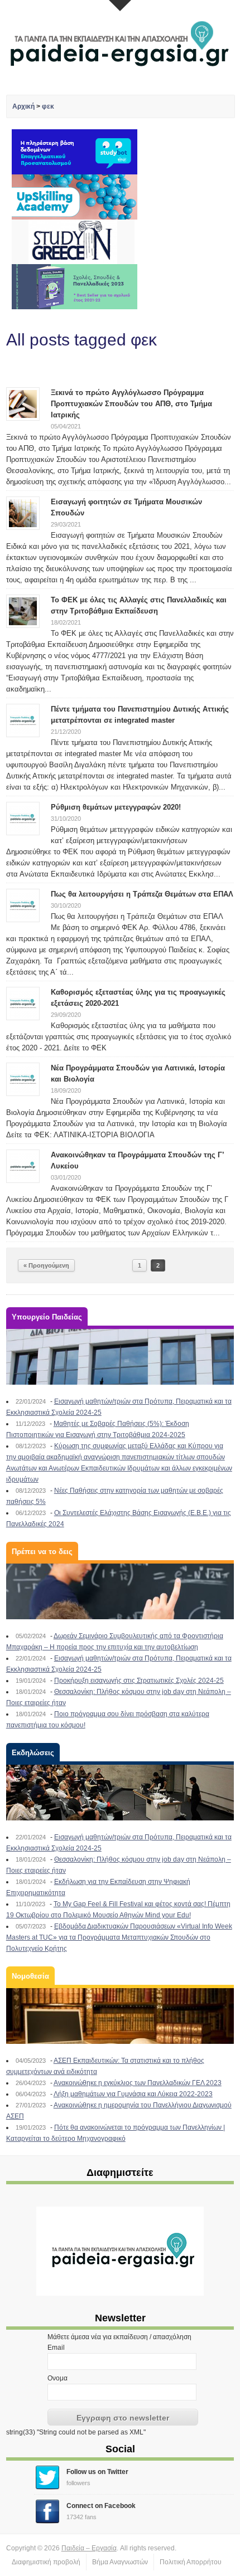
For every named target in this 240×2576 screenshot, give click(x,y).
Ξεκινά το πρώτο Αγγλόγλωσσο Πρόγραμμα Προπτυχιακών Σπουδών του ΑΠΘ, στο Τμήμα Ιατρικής (131, 404)
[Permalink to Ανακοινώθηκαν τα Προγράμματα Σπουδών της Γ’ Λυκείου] (23, 1166)
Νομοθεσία (30, 1976)
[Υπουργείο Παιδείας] (120, 1357)
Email (56, 2348)
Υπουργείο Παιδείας (47, 1317)
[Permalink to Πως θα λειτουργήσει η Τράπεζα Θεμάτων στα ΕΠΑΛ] (23, 905)
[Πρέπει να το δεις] (120, 1591)
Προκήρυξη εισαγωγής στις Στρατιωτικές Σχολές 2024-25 (139, 1681)
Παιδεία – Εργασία (89, 2548)
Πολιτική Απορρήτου (191, 2562)
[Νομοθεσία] (120, 2016)
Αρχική (23, 106)
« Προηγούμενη (46, 1265)
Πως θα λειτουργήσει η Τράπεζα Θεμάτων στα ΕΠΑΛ (142, 894)
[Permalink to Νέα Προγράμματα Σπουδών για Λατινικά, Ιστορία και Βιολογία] (23, 1079)
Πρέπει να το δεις (42, 1552)
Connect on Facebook (101, 2506)
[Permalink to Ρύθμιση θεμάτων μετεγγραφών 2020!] (23, 818)
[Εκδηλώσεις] (120, 1793)
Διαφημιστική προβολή (46, 2562)
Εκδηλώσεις (33, 1753)
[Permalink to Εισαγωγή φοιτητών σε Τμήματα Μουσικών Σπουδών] (23, 513)
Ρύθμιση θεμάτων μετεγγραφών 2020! (116, 807)
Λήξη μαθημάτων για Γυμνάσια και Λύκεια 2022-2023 (133, 2094)
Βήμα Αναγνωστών (120, 2562)
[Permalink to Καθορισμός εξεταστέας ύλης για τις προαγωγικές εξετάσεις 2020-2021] (23, 1003)
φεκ (48, 106)
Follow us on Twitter (97, 2472)
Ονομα (57, 2378)
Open (120, 6)
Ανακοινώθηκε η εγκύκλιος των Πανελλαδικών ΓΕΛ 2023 (138, 2083)
